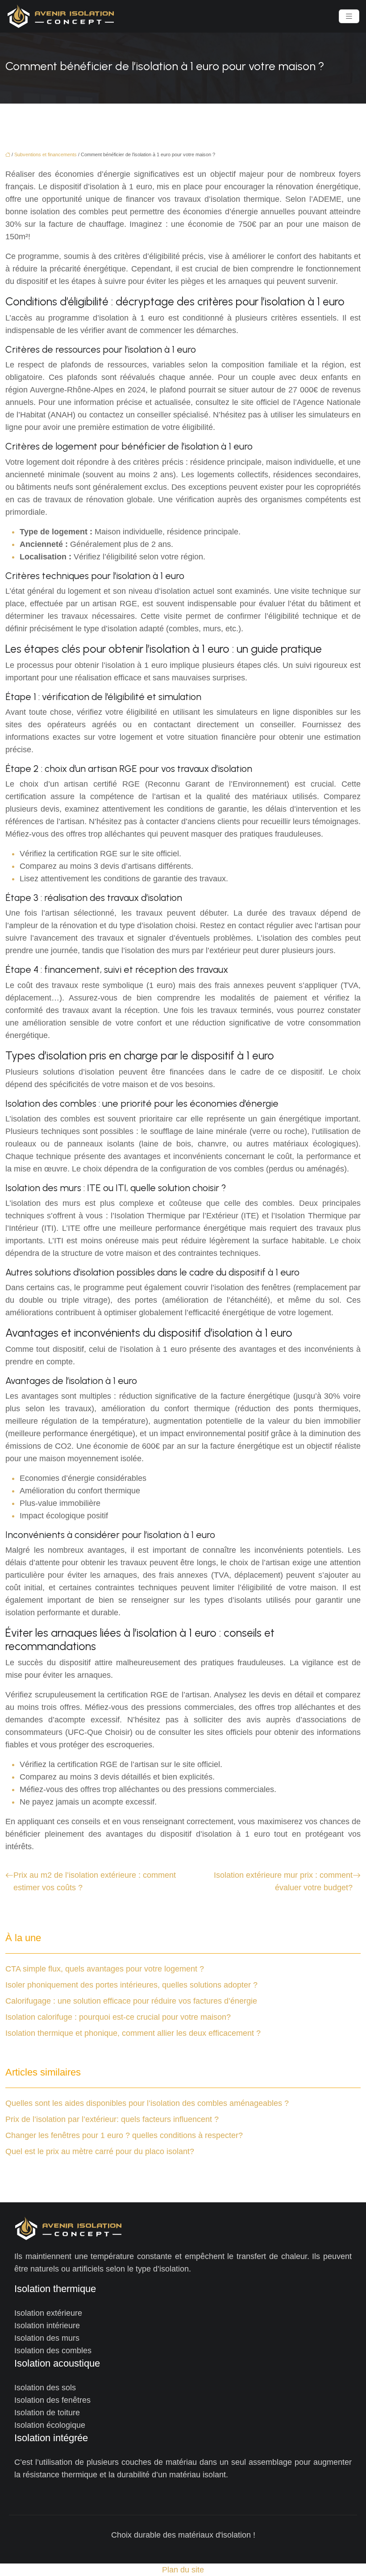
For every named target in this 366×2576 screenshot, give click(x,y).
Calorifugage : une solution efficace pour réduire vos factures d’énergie (131, 2001)
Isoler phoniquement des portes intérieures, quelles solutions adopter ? (131, 1985)
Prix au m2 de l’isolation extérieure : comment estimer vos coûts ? (95, 1881)
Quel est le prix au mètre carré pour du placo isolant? (100, 2151)
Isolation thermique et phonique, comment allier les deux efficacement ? (133, 2033)
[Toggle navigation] (349, 16)
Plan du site (183, 2570)
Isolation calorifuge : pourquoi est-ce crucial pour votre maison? (118, 2017)
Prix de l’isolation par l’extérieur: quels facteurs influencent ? (112, 2119)
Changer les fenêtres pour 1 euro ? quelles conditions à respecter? (124, 2135)
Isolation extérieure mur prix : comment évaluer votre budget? (283, 1881)
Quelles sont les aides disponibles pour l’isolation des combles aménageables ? (147, 2103)
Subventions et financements (46, 154)
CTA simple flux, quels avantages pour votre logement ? (105, 1969)
